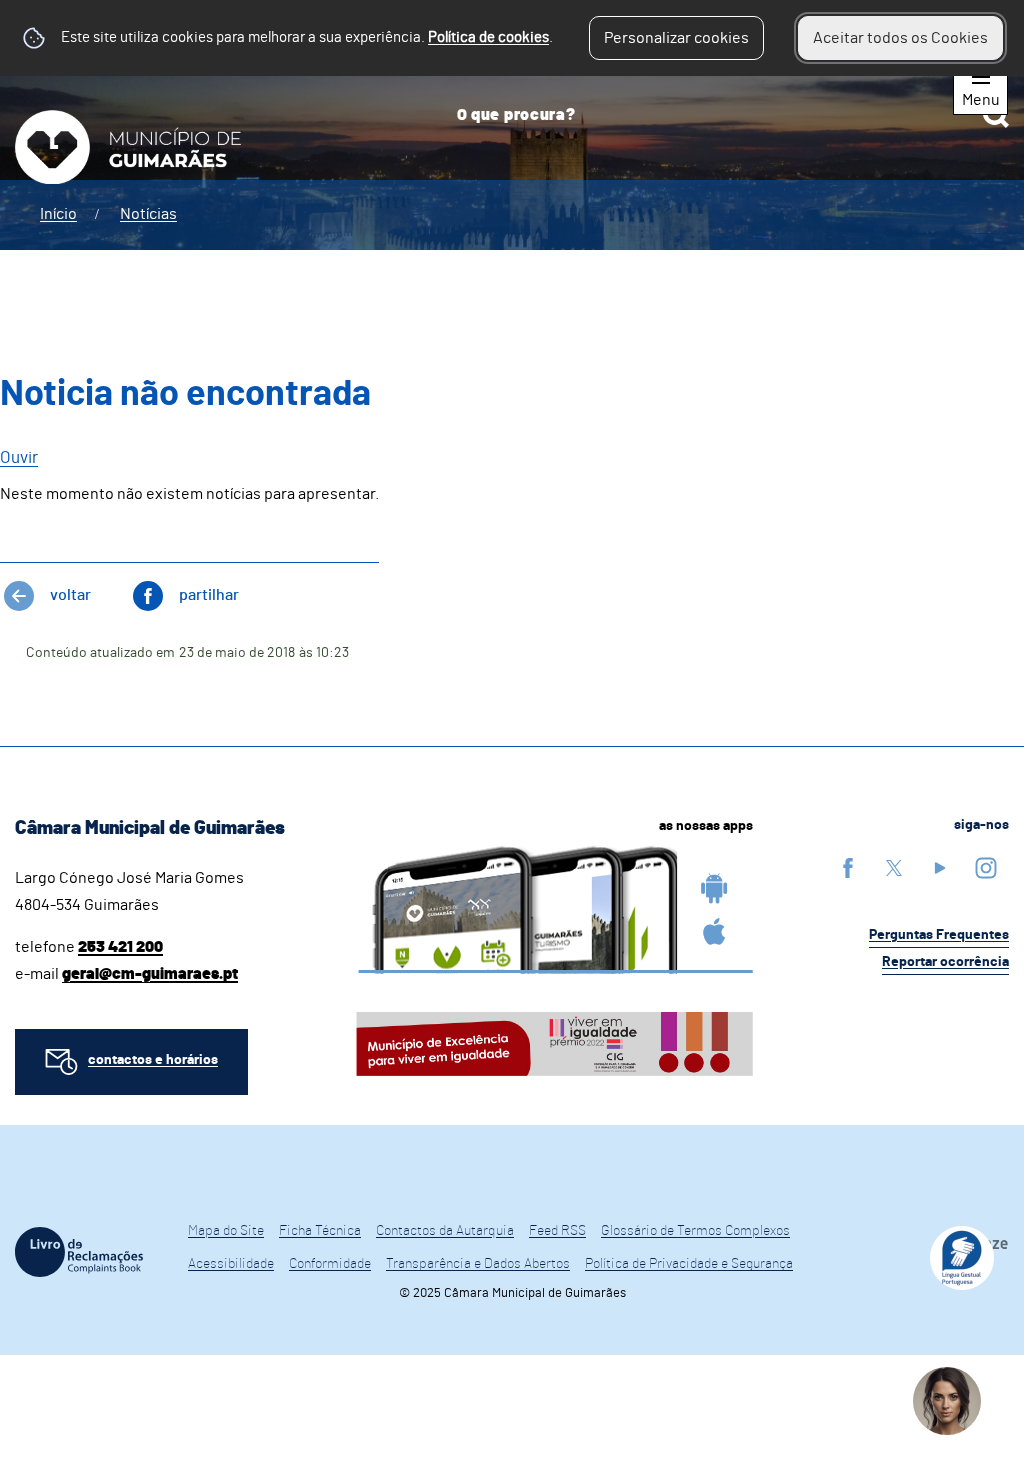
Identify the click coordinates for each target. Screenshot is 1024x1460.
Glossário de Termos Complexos (695, 1231)
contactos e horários (153, 1060)
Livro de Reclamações (79, 1252)
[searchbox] (725, 115)
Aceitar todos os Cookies (900, 38)
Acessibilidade (231, 1264)
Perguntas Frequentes (939, 935)
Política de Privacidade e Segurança (689, 1264)
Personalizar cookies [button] (676, 38)
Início (58, 214)
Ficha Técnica (320, 1231)
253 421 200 (120, 947)
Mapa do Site (226, 1231)
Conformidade (330, 1264)
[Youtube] (940, 867)
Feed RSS (557, 1231)
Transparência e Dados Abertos (478, 1264)
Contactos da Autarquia (445, 1231)
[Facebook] (848, 867)
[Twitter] (894, 867)
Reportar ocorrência (945, 962)
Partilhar (209, 595)
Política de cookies (488, 37)
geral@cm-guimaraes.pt (150, 974)
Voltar (70, 595)
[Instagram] (986, 867)
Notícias (148, 214)
